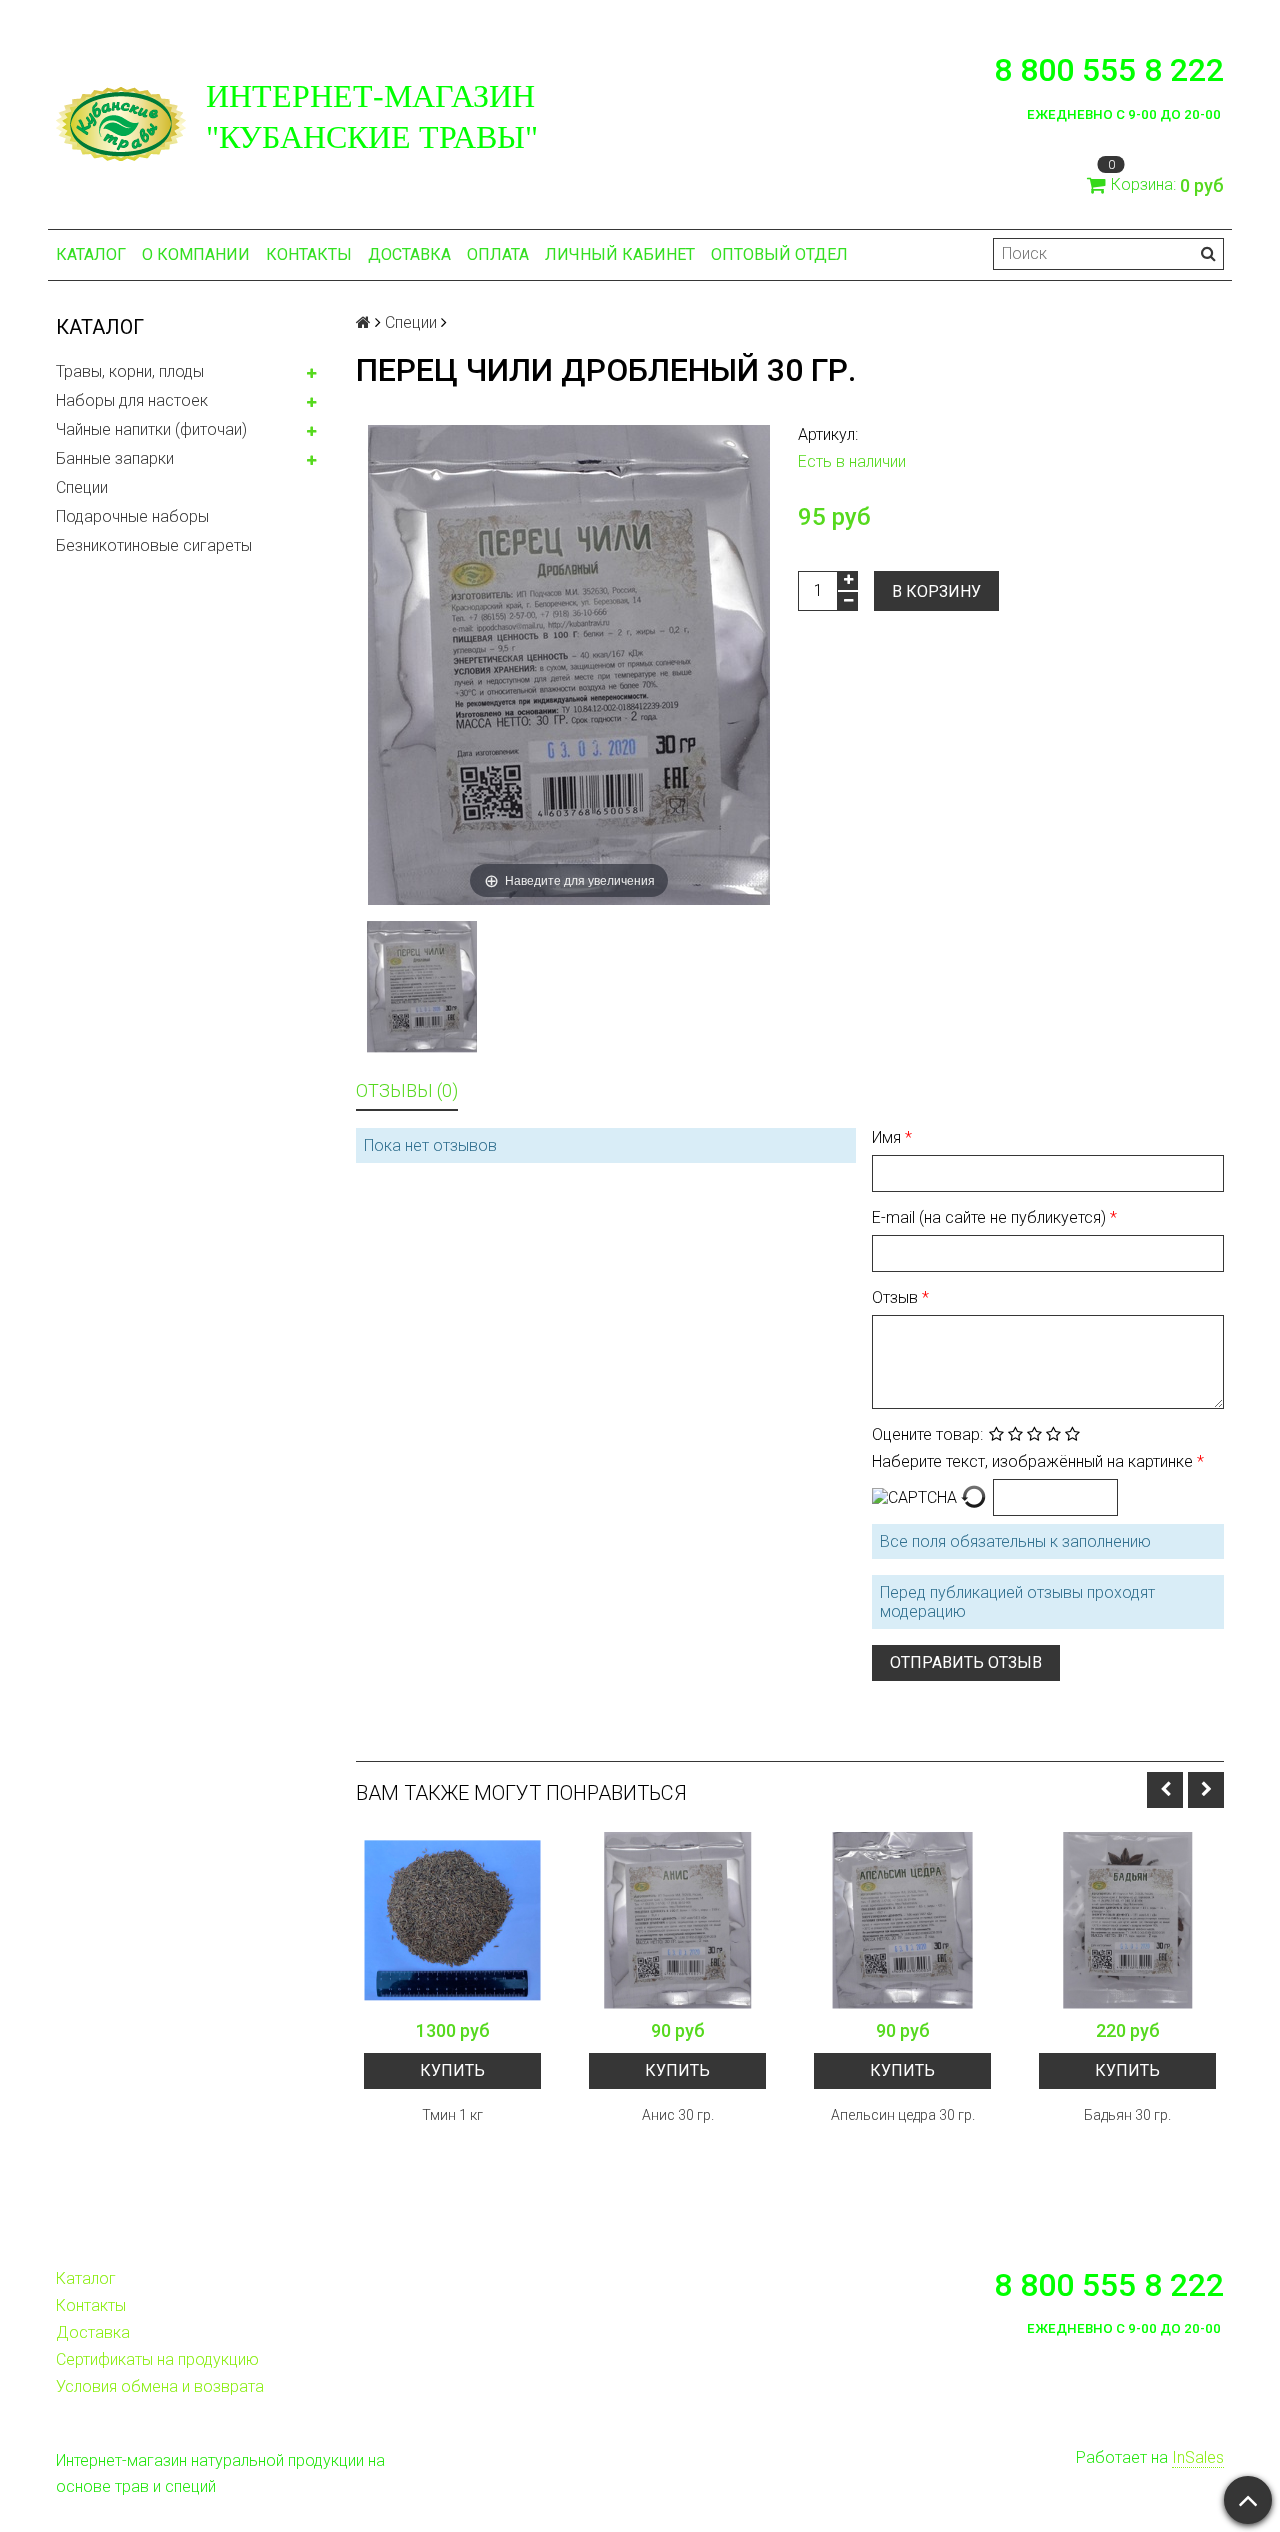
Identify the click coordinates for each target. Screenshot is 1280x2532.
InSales (1198, 2457)
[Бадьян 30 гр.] (1127, 1920)
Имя (888, 1137)
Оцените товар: (927, 1434)
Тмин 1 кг (452, 2115)
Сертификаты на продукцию (157, 2359)
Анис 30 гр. (678, 2115)
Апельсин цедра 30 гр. (903, 2115)
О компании (196, 254)
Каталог (91, 254)
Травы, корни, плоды (130, 371)
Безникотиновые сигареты (154, 545)
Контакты (309, 254)
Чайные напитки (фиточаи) (151, 429)
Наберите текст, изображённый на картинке (1034, 1461)
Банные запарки (115, 458)
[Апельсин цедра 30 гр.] (902, 1920)
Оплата (498, 254)
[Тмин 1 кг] (452, 1920)
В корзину (936, 591)
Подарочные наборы (132, 516)
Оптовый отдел (779, 254)
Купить (452, 2070)
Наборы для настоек (132, 400)
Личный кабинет (620, 254)
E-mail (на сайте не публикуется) (991, 1217)
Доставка (409, 254)
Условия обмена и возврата (160, 2386)
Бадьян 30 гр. (1127, 2115)
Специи (82, 487)
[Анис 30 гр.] (677, 1920)
